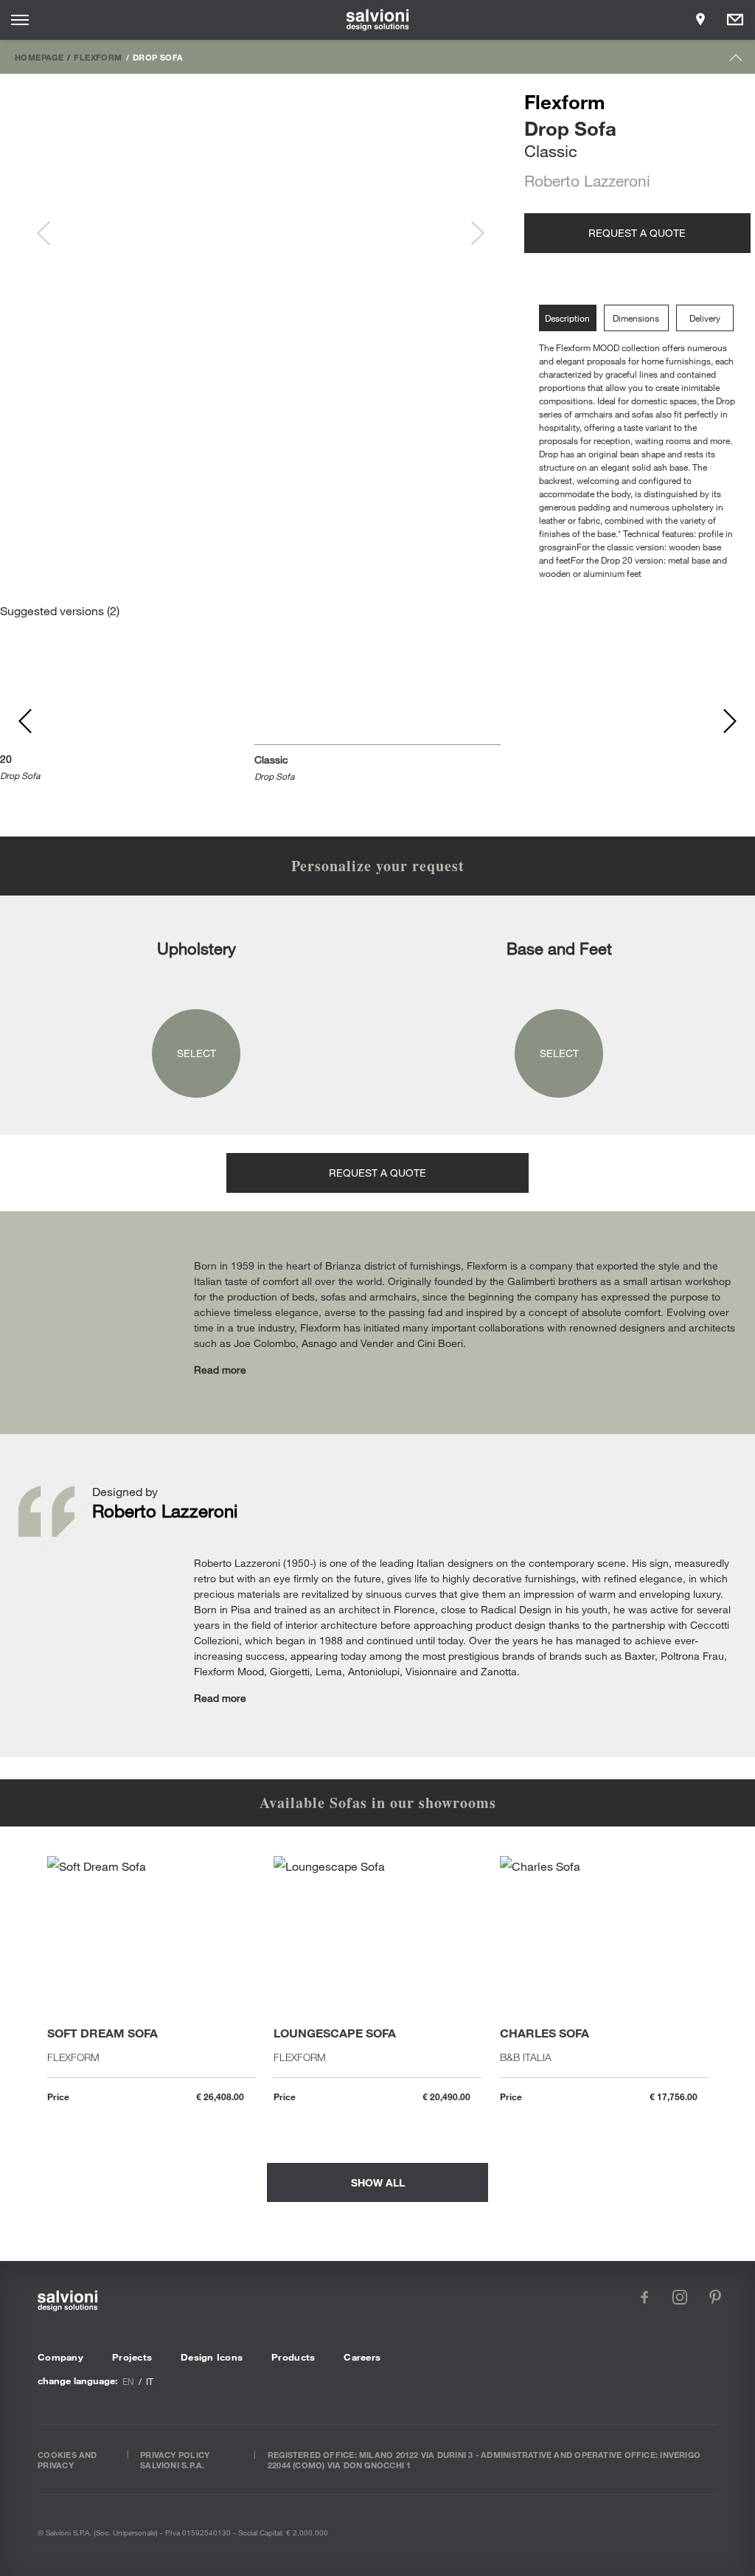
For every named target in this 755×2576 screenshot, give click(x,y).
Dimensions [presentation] (636, 318)
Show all (378, 2182)
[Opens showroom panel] (700, 20)
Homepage (39, 57)
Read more (220, 1370)
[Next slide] (472, 233)
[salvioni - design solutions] (378, 20)
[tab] (571, 318)
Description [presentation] (567, 318)
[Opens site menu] (20, 20)
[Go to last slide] (49, 233)
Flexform (98, 57)
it (150, 2381)
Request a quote (637, 233)
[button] (100, 233)
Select (196, 1053)
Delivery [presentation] (705, 318)
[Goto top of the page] (736, 61)
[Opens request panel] (735, 20)
